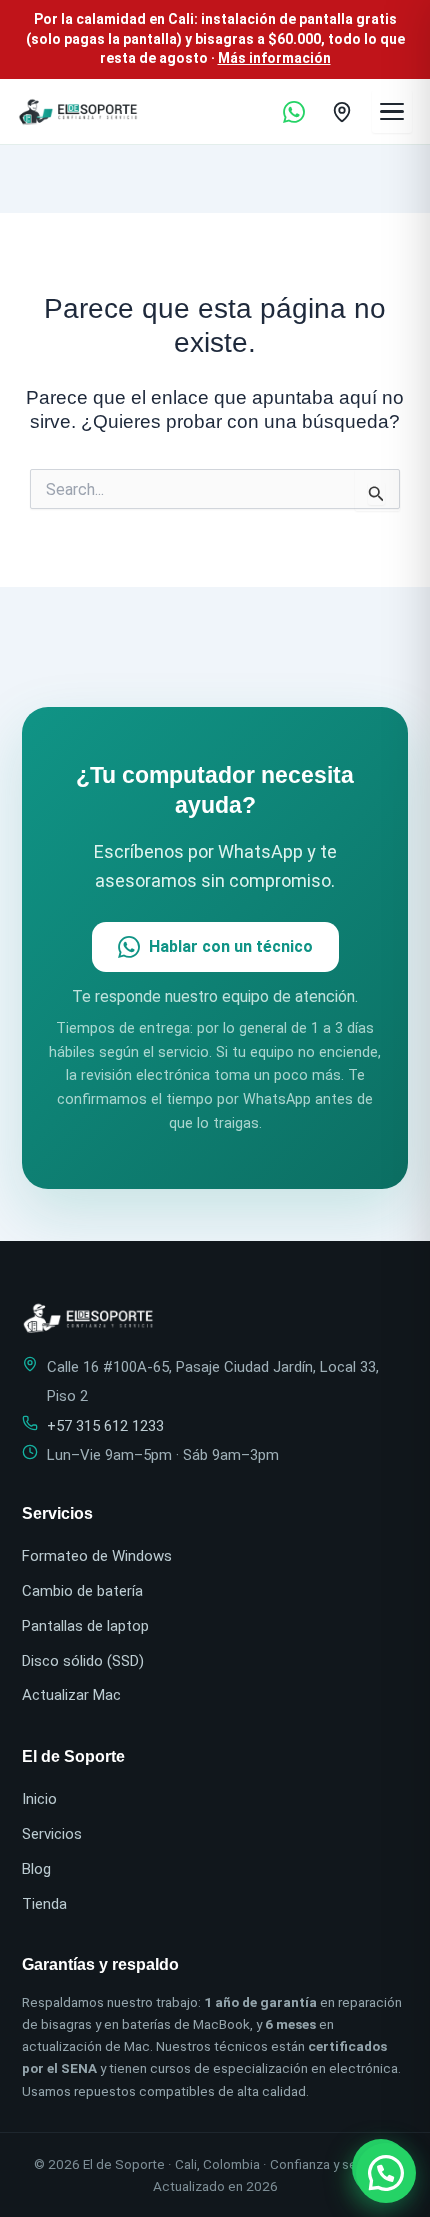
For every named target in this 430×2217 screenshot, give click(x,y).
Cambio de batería (82, 1591)
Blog (36, 1869)
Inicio (39, 1799)
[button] (386, 2173)
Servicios (52, 1834)
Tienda (44, 1904)
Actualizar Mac (71, 1695)
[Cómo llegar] (342, 112)
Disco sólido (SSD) (83, 1661)
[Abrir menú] (392, 112)
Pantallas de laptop (85, 1626)
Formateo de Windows (97, 1556)
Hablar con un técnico (231, 946)
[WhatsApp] (294, 112)
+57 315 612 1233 (105, 1426)
